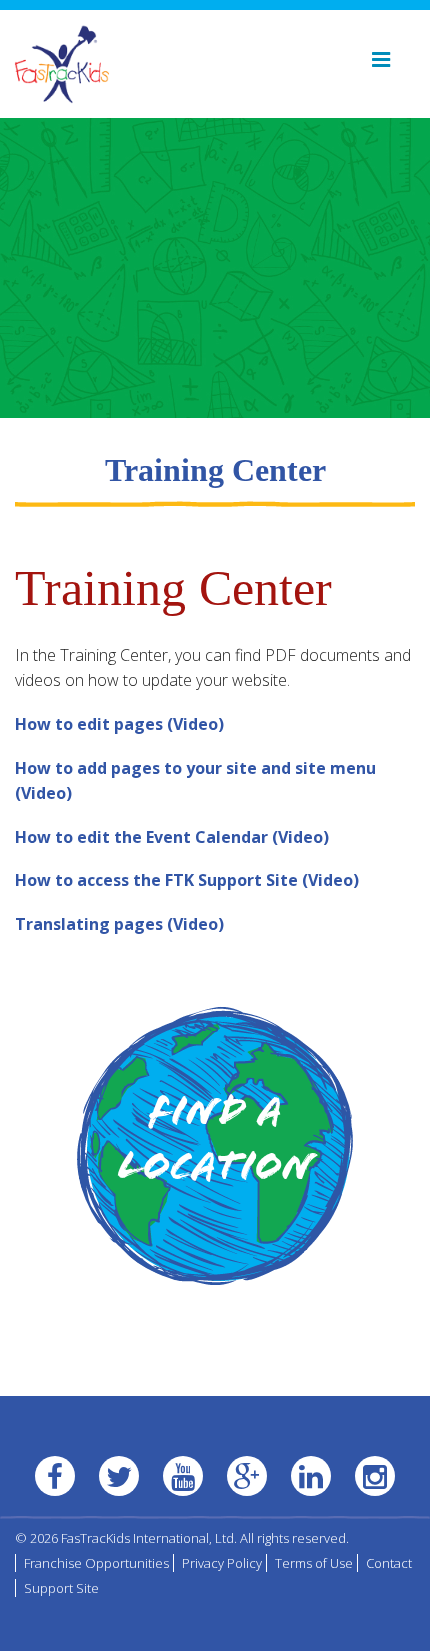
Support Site (61, 1588)
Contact (389, 1563)
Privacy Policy (222, 1563)
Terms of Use (314, 1563)
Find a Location (215, 1143)
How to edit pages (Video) (119, 724)
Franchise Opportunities (96, 1563)
